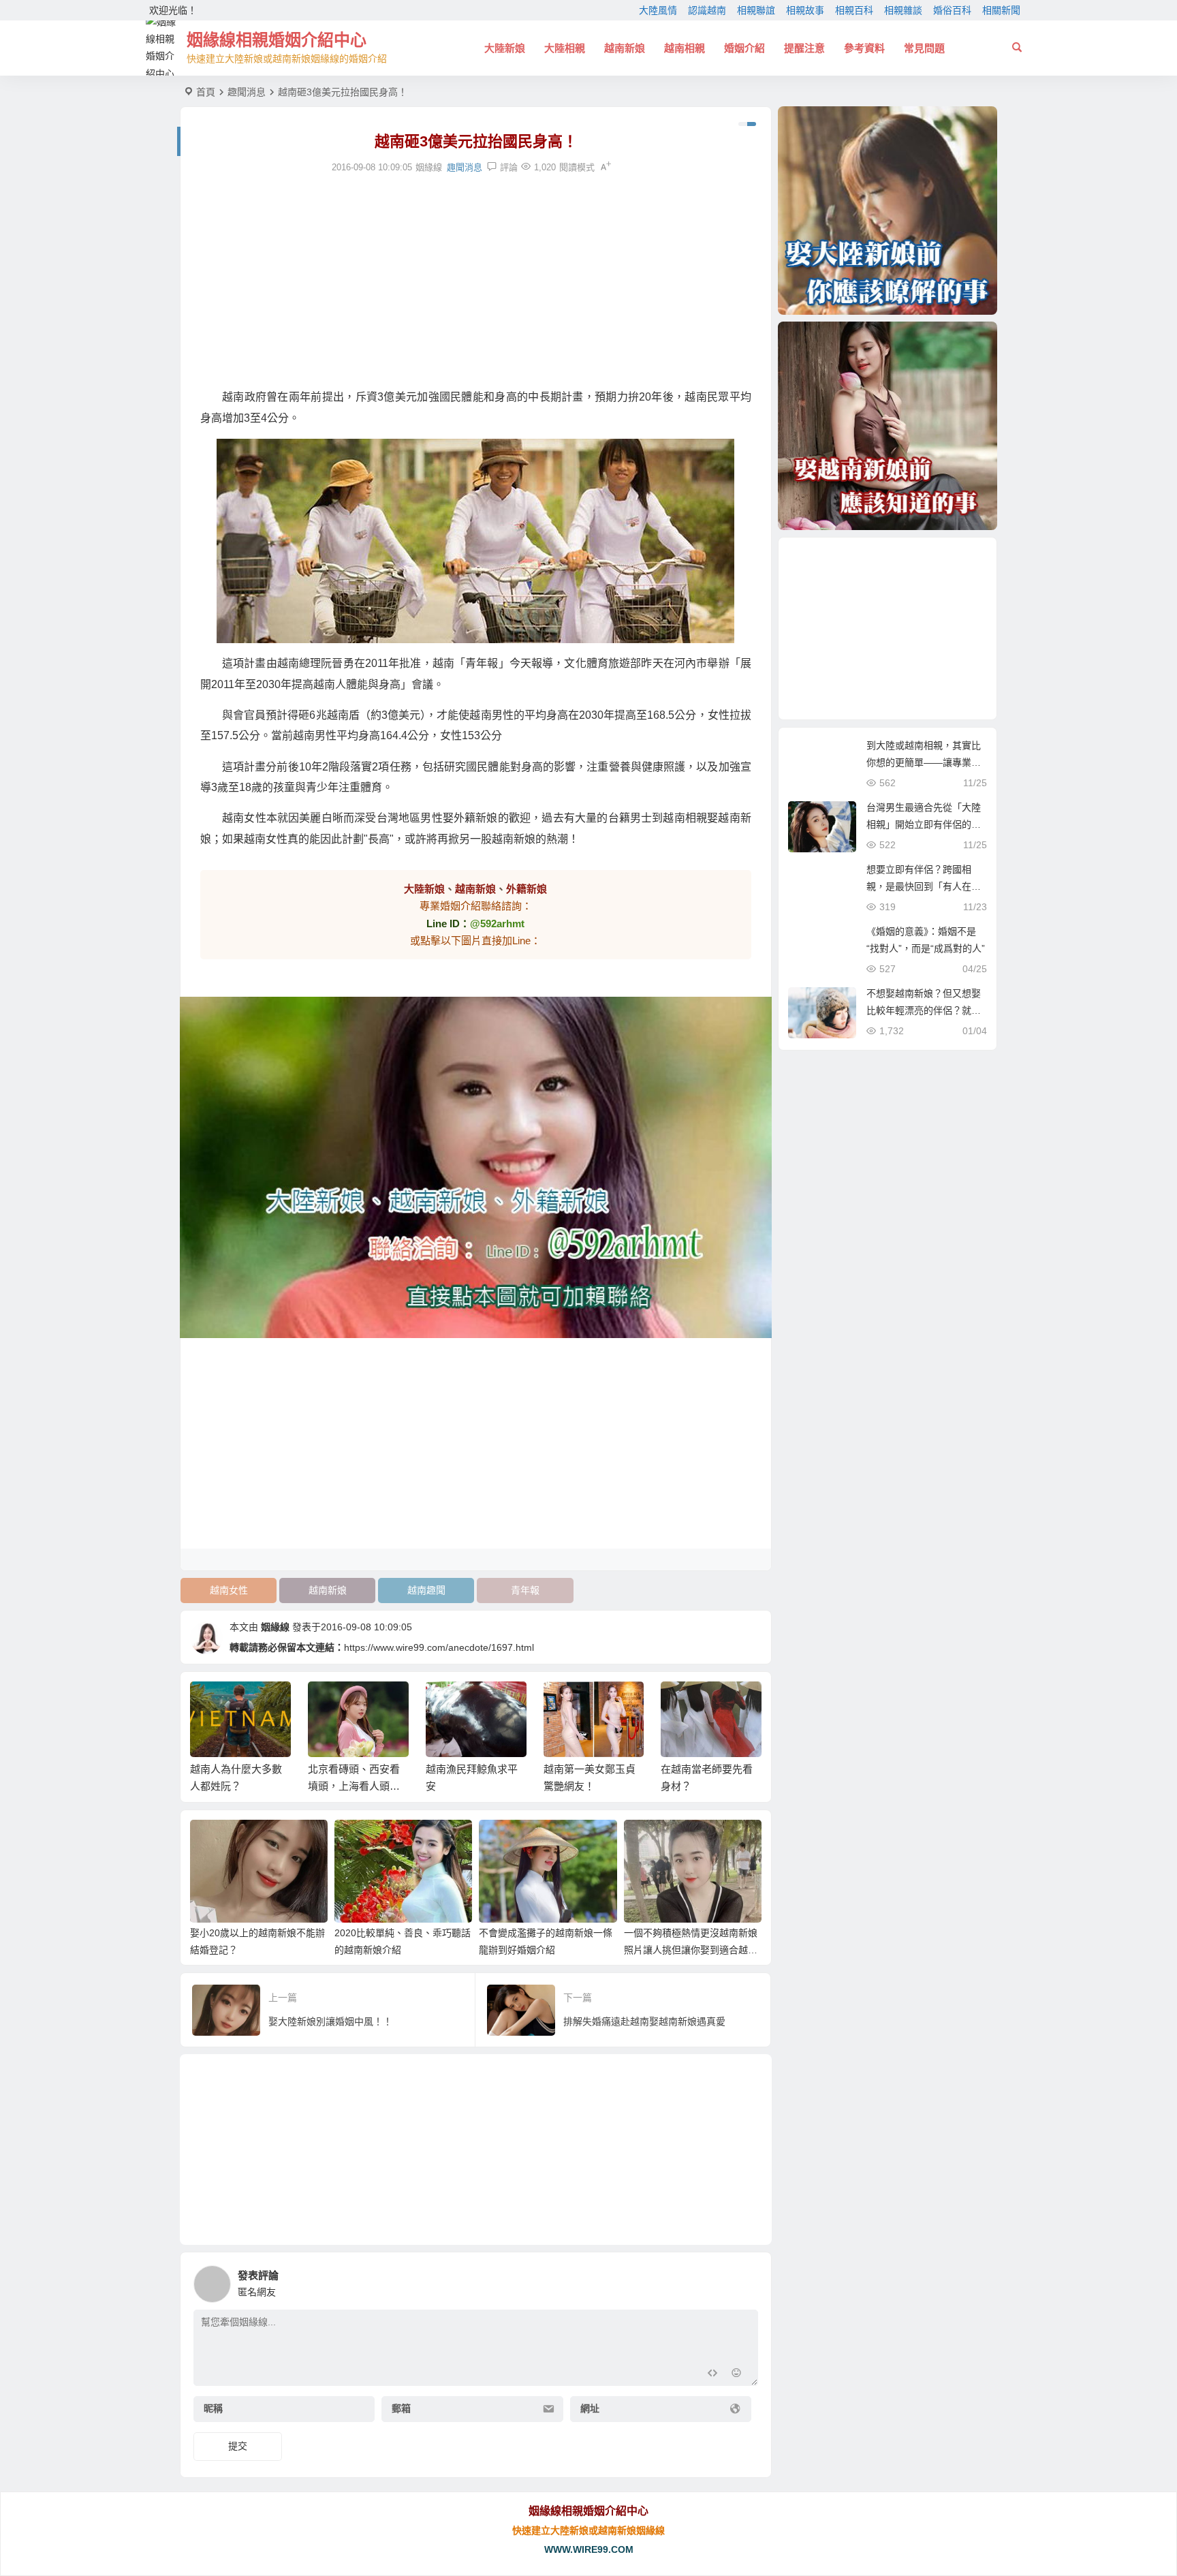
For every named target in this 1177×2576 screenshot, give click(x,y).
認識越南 (707, 10)
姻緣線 (275, 1627)
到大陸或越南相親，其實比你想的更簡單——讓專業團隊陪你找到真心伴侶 (924, 762)
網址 (590, 2409)
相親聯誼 (756, 10)
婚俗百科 (952, 10)
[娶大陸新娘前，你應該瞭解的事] (888, 211)
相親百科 (854, 10)
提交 (238, 2446)
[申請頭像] (744, 2280)
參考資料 (864, 48)
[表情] (737, 2374)
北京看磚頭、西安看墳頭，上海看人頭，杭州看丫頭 (354, 1786)
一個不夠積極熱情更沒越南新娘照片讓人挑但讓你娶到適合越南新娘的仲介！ (691, 1950)
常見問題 (924, 48)
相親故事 (805, 10)
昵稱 (213, 2409)
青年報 (525, 1590)
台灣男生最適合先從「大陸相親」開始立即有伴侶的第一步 (924, 824)
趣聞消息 (247, 92)
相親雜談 (903, 10)
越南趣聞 (426, 1590)
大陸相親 (565, 48)
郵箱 (401, 2409)
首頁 (206, 92)
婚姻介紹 (744, 48)
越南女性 (229, 1590)
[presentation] (682, 1703)
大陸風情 (658, 10)
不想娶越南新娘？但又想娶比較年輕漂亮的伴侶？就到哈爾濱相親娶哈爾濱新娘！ (924, 1010)
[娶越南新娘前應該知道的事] (888, 426)
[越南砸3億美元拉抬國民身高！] (476, 541)
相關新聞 (1001, 10)
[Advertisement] (476, 281)
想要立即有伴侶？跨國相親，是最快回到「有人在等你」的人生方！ (924, 886)
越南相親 (685, 48)
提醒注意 (804, 48)
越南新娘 (625, 48)
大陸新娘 (505, 48)
